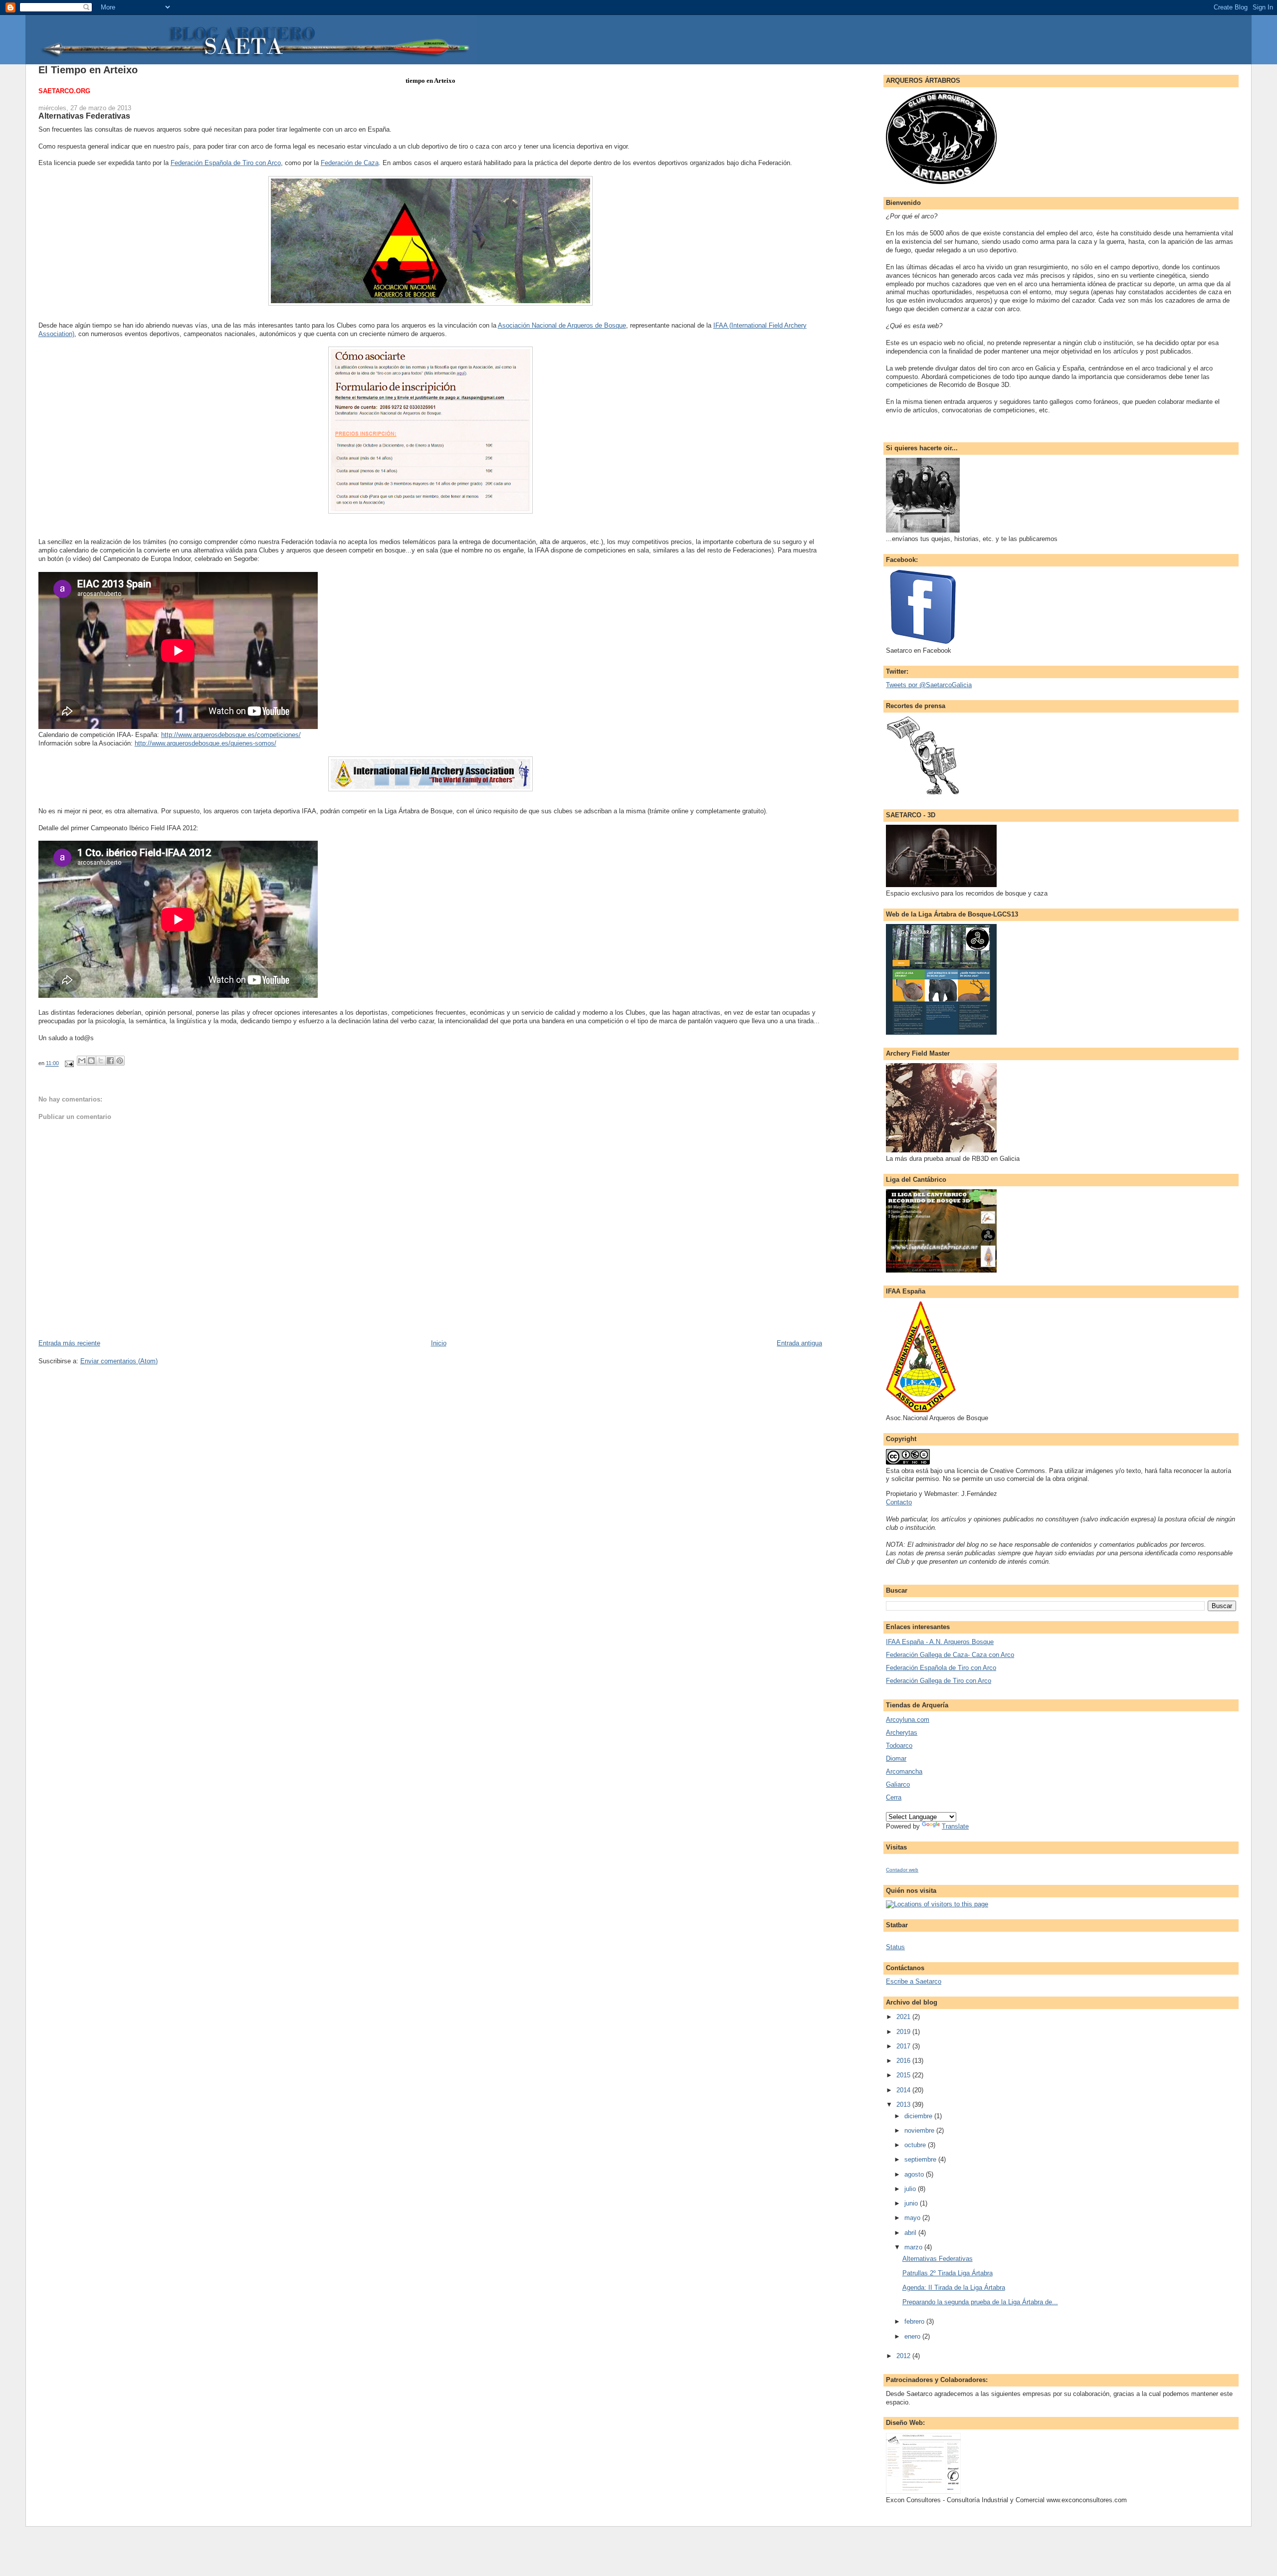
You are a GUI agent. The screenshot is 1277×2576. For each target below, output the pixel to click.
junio (912, 2203)
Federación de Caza (350, 163)
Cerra (894, 1797)
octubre (916, 2145)
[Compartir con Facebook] (110, 1061)
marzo (914, 2247)
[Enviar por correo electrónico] (82, 1061)
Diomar (896, 1758)
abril (911, 2233)
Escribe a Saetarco (914, 1981)
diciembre (919, 2116)
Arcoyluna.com (908, 1720)
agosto (915, 2174)
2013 (904, 2105)
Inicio (439, 1343)
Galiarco (898, 1784)
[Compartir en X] (101, 1061)
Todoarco (899, 1746)
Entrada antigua (799, 1343)
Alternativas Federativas (938, 2259)
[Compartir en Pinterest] (120, 1061)
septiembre (921, 2159)
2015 (904, 2075)
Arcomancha (904, 1771)
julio (911, 2189)
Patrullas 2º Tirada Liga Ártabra (948, 2273)
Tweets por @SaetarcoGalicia (929, 685)
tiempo (415, 81)
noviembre (920, 2130)
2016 (904, 2061)
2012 (904, 2356)
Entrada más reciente (69, 1343)
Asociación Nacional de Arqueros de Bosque (562, 325)
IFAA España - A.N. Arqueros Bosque (940, 1642)
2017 (904, 2046)
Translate (955, 1826)
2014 (904, 2090)
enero (913, 2336)
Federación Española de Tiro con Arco (226, 163)
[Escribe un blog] (91, 1061)
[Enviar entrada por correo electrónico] (69, 1064)
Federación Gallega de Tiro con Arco (939, 1681)
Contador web (902, 1870)
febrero (915, 2321)
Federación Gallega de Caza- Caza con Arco (950, 1655)
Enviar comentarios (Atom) (119, 1361)
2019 (904, 2032)
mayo (913, 2218)
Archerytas (902, 1733)
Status (895, 1947)
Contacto (899, 1502)
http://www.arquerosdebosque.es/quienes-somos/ (206, 743)
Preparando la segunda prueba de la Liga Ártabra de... (980, 2302)
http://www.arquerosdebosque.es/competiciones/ (231, 735)
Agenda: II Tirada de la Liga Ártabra (954, 2288)
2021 (904, 2017)
